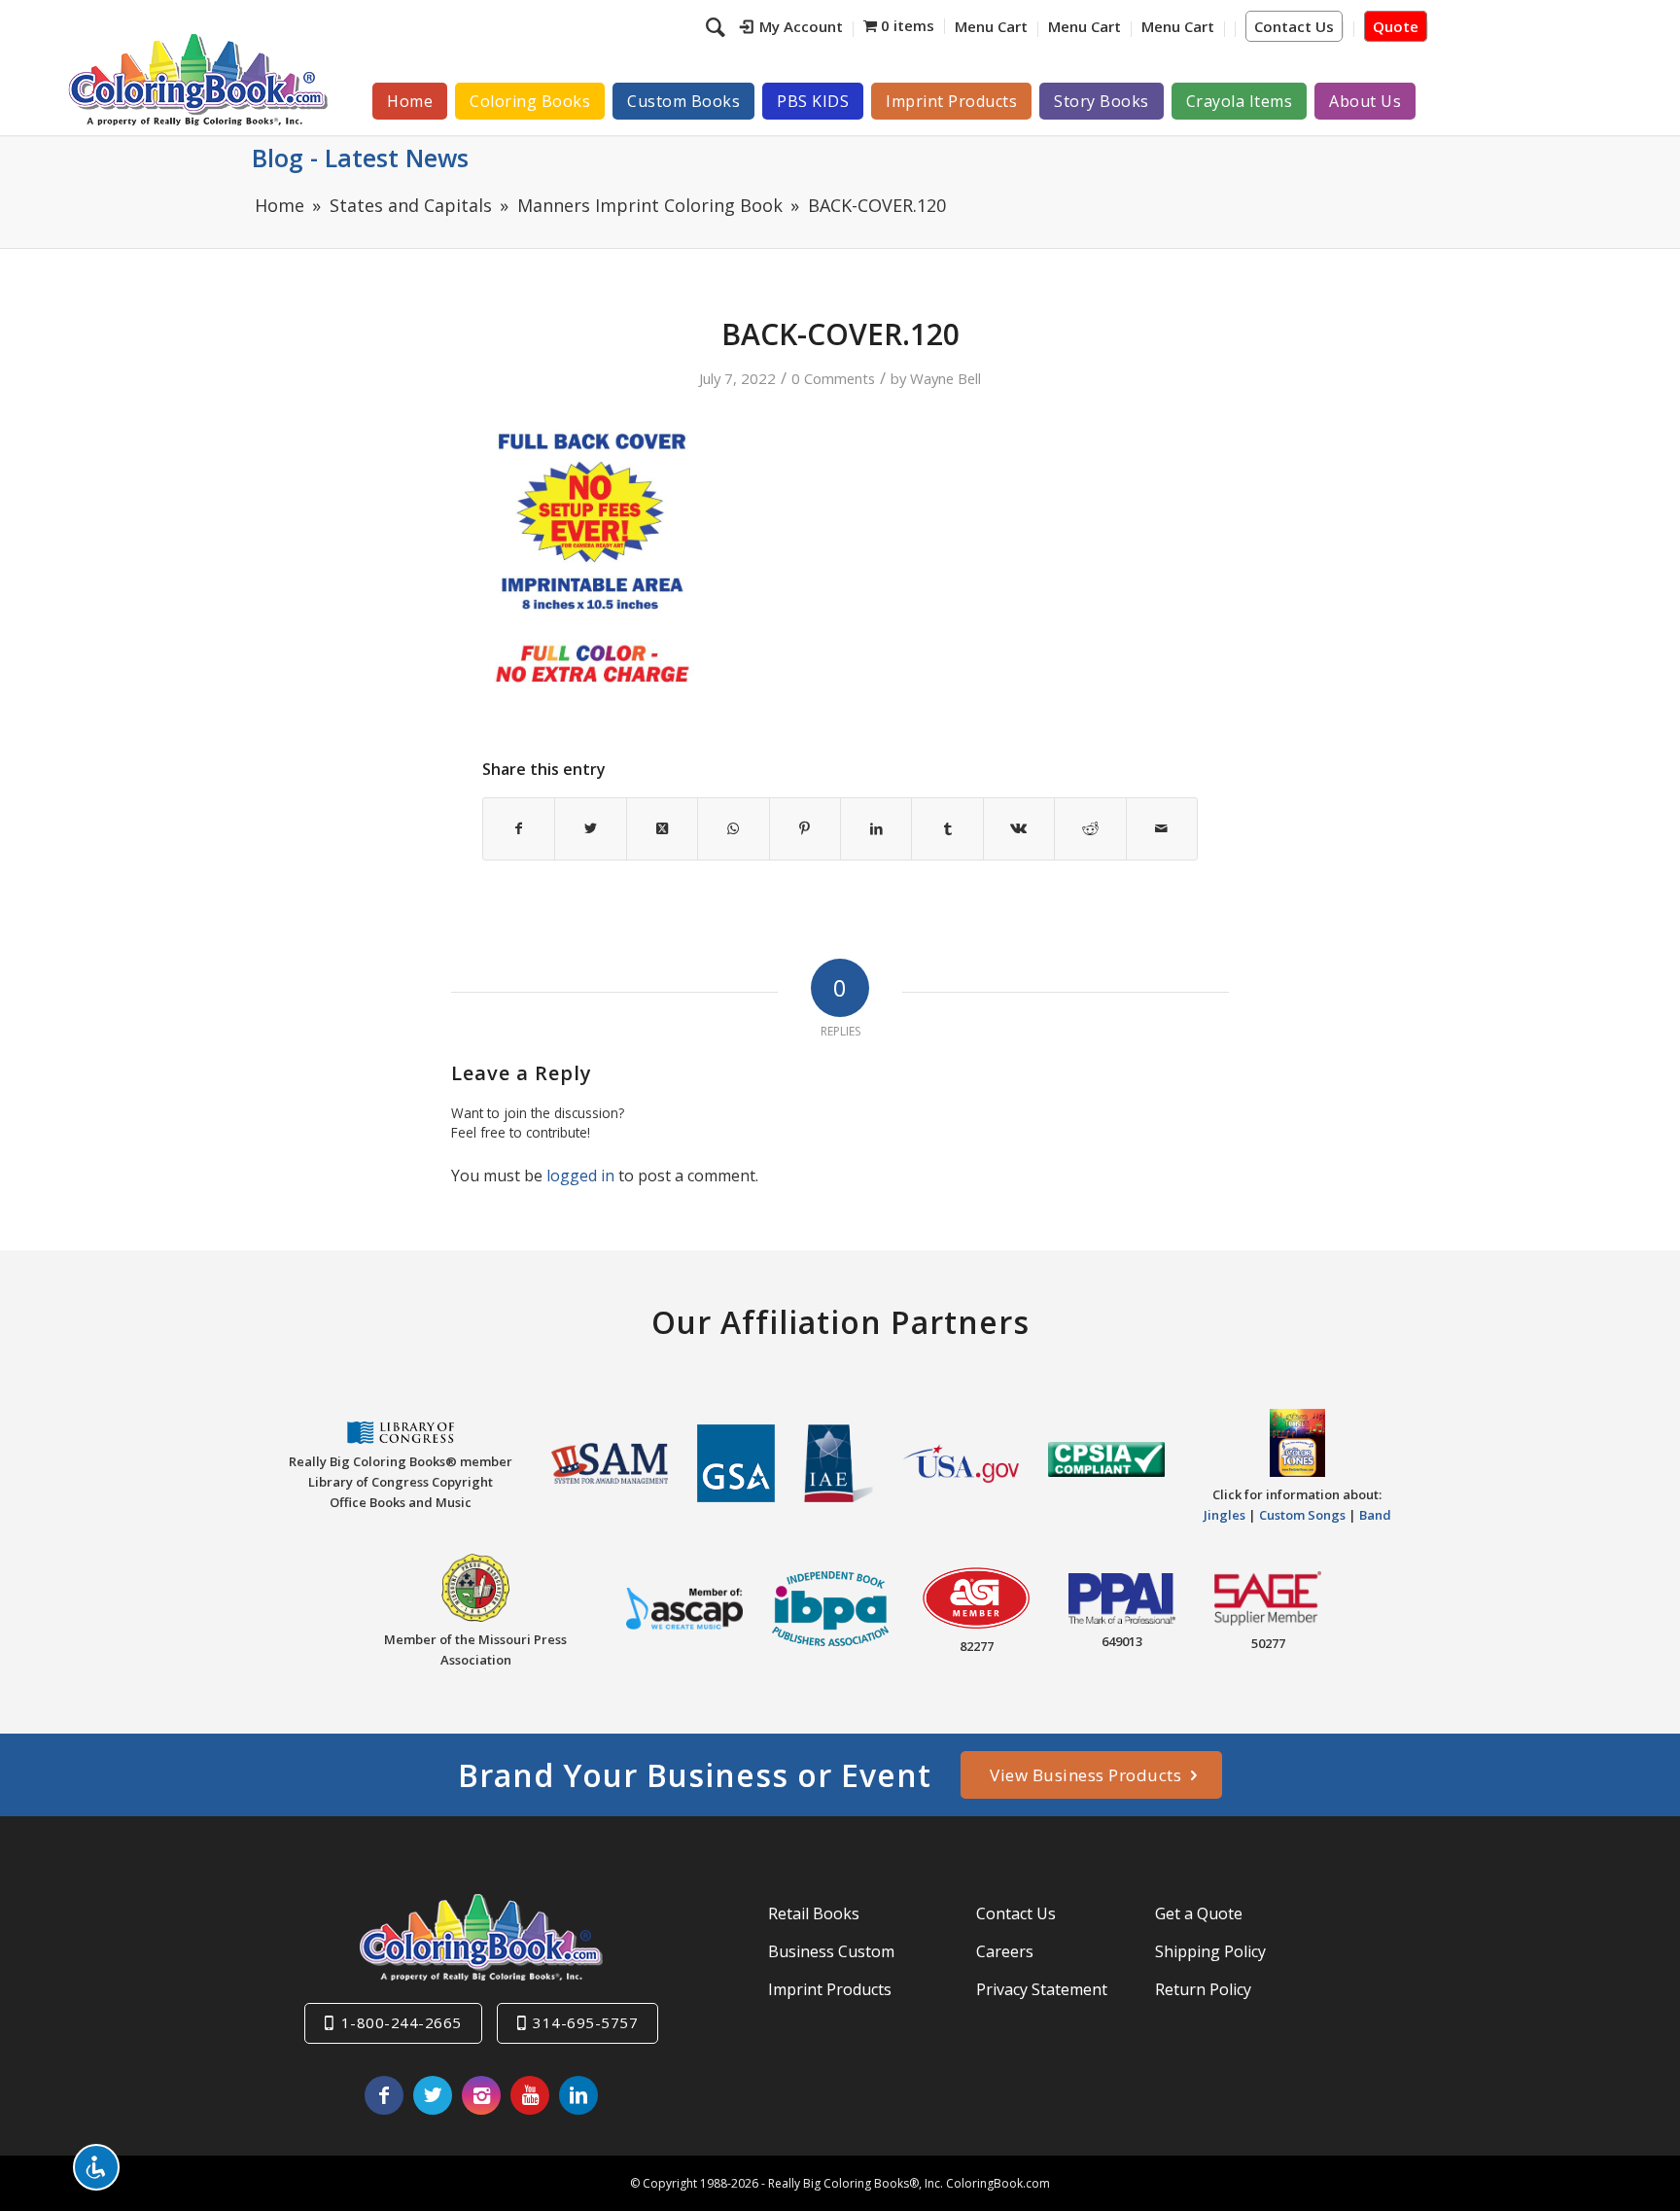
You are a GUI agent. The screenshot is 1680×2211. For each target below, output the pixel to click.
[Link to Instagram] (481, 2095)
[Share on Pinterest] (805, 828)
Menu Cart (991, 26)
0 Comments (833, 378)
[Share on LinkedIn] (876, 828)
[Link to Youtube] (530, 2095)
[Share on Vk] (1019, 828)
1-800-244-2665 (402, 2022)
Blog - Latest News (360, 158)
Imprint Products (830, 1989)
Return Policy (1203, 1989)
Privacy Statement (1042, 1989)
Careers (1005, 1951)
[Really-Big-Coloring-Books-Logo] (197, 79)
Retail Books (814, 1913)
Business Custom (831, 1951)
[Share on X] (590, 828)
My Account (801, 26)
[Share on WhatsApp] (733, 828)
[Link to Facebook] (384, 2095)
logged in (580, 1176)
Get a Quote (1199, 1913)
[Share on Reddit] (1090, 828)
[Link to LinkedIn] (578, 2095)
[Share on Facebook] (519, 828)
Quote (1396, 26)
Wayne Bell (945, 378)
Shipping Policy (1210, 1951)
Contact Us (1294, 26)
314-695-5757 (585, 2022)
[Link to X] (433, 2095)
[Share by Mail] (1162, 828)
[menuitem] (792, 29)
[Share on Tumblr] (947, 828)
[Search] (718, 26)
